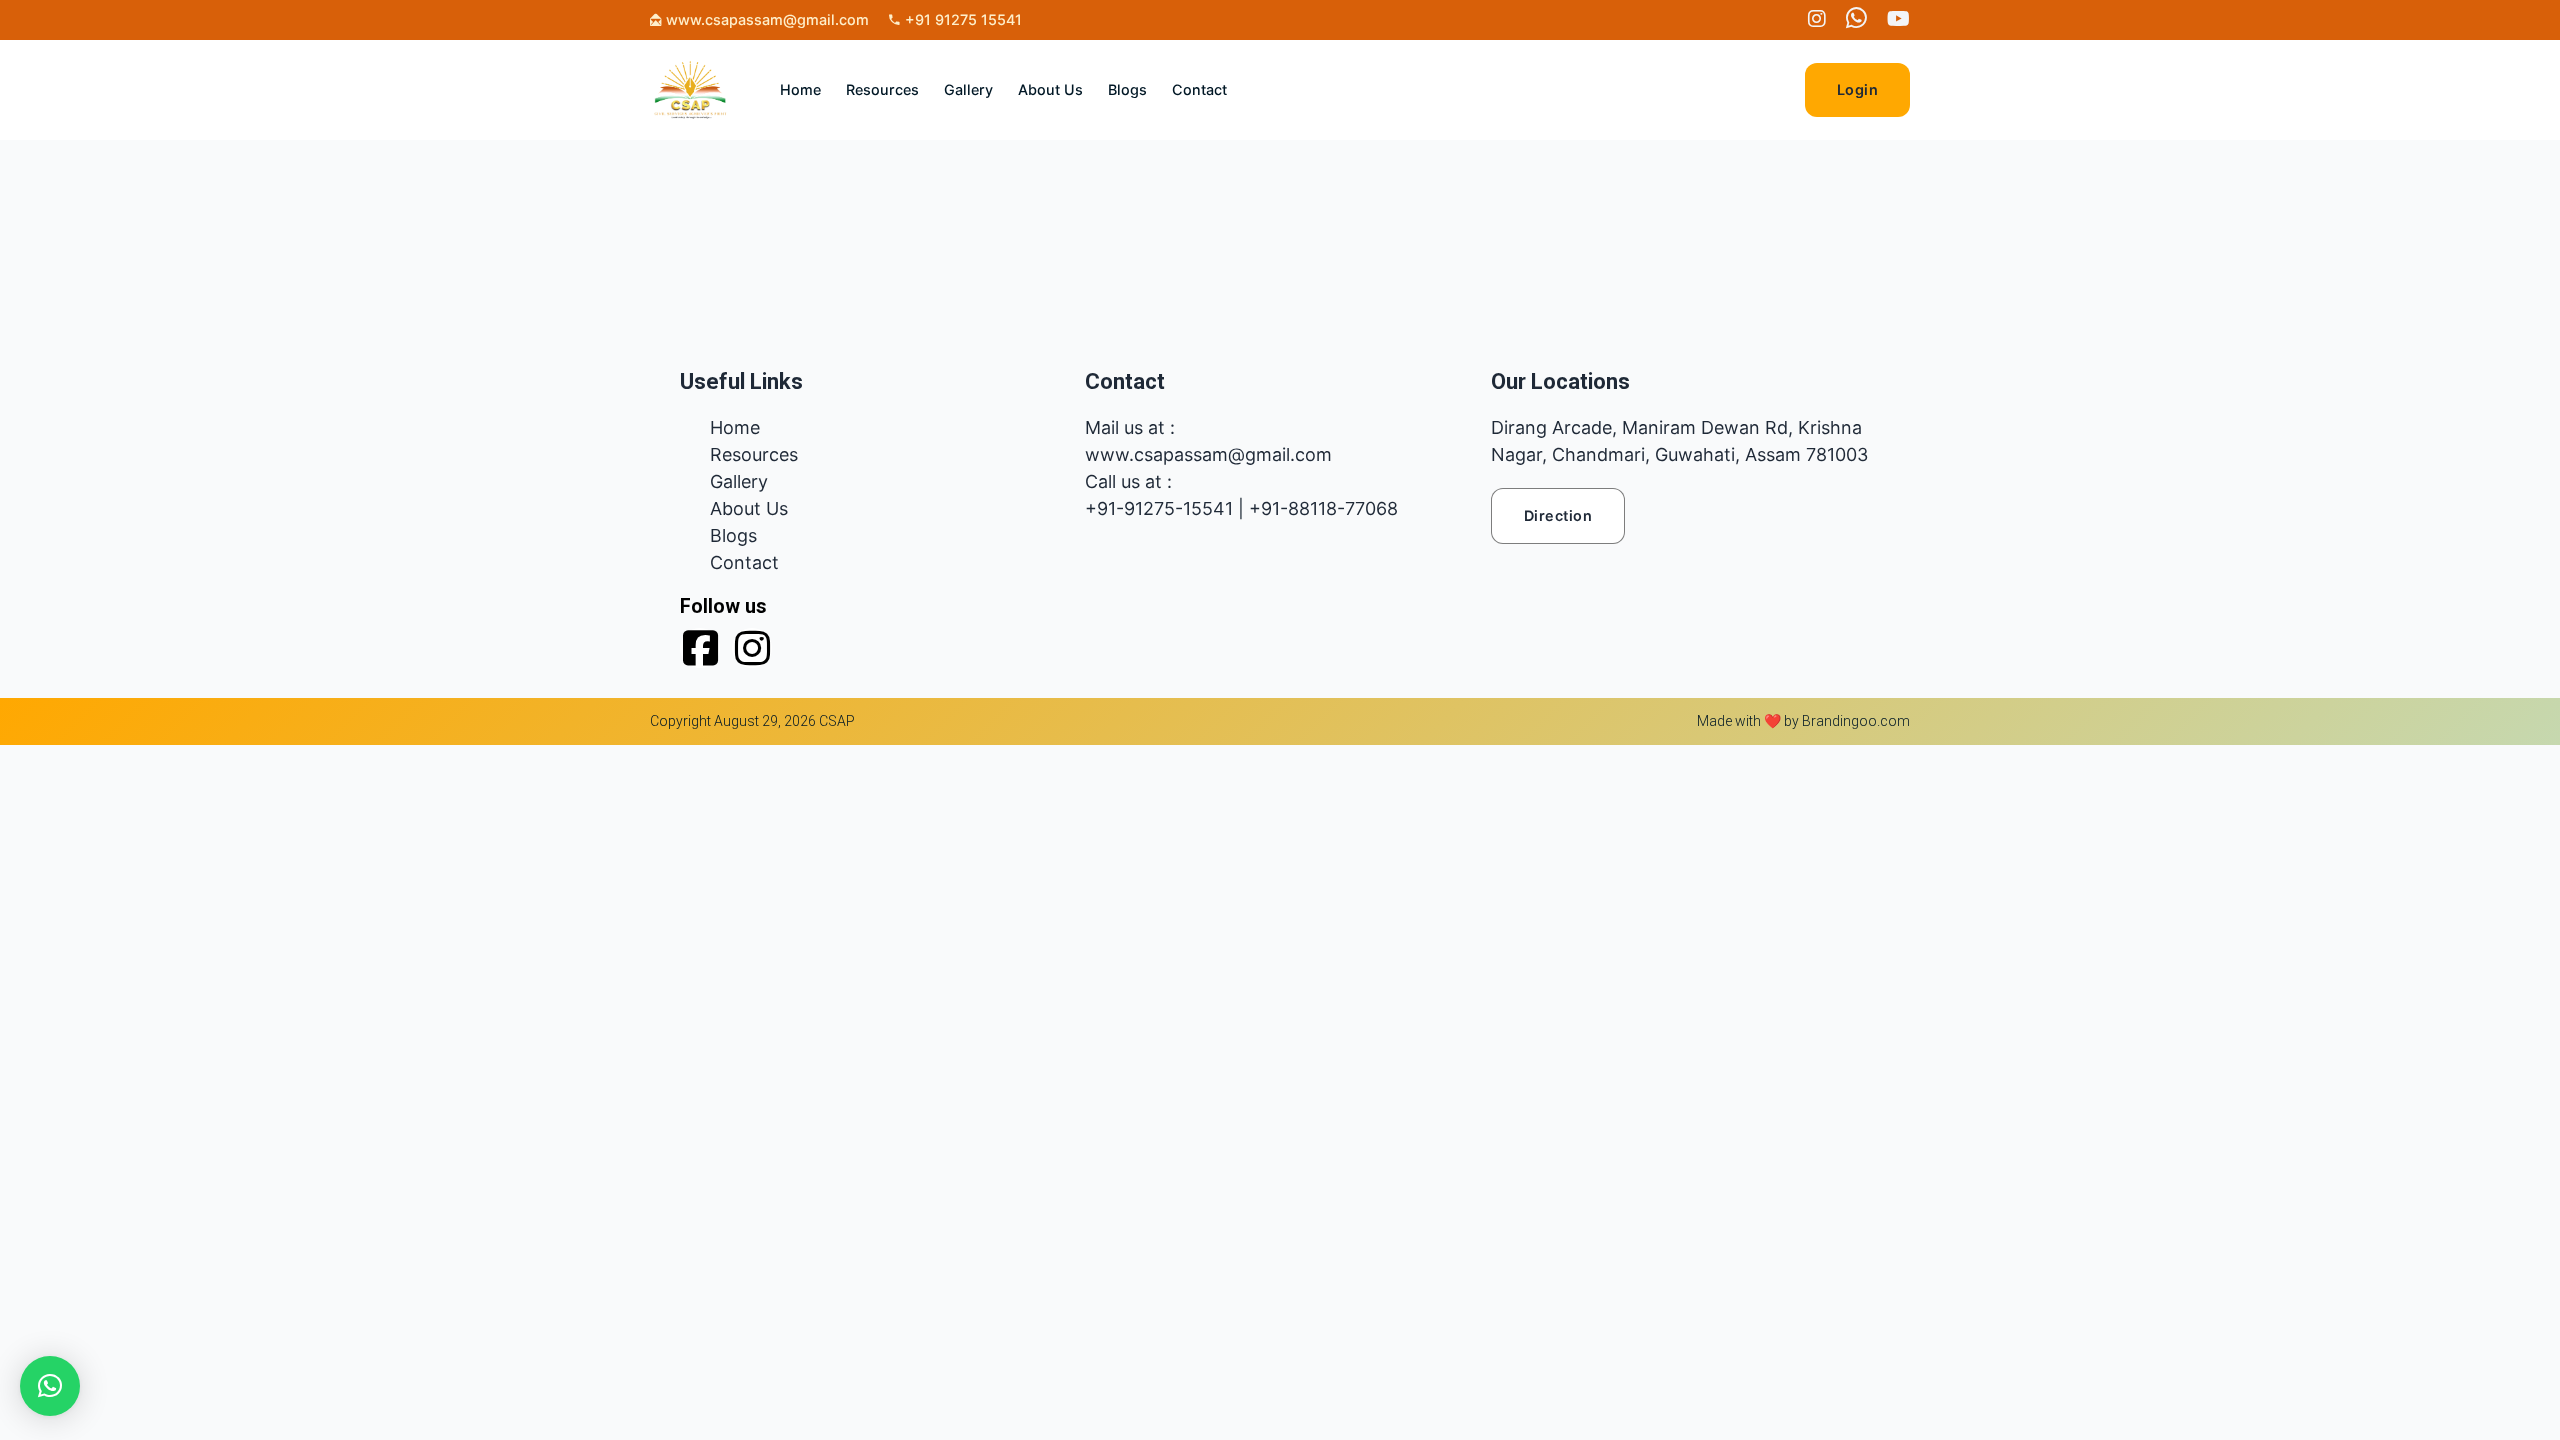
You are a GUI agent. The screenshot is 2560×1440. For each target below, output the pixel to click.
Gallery (968, 89)
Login (1858, 89)
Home (800, 89)
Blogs (1127, 89)
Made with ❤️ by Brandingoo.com (1803, 721)
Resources (882, 89)
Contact (1199, 89)
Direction (1558, 515)
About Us (1050, 89)
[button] (50, 1386)
